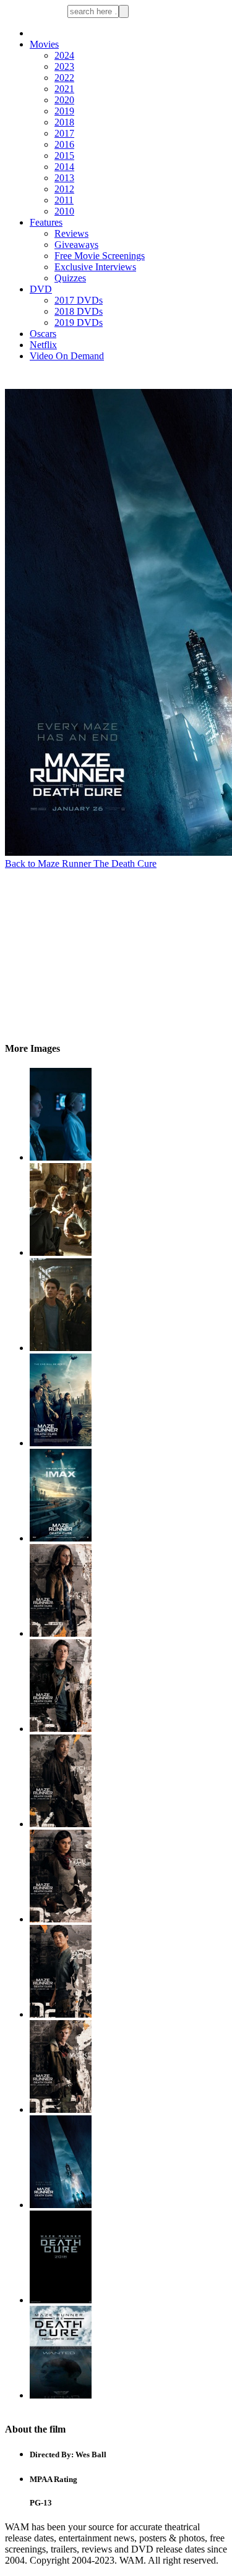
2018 (64, 122)
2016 (64, 144)
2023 (64, 66)
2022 (64, 78)
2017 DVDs (79, 300)
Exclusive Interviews (95, 267)
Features (46, 222)
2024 (64, 55)
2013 (64, 178)
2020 (64, 100)
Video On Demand (67, 356)
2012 (64, 189)
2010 (64, 211)
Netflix (43, 345)
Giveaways (76, 245)
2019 (64, 111)
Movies (44, 44)
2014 (64, 167)
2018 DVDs (79, 311)
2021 (64, 89)
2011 (64, 200)
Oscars (43, 334)
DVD (41, 289)
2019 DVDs (79, 322)
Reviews (71, 233)
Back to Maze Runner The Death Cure (81, 864)
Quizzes (70, 278)
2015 (64, 156)
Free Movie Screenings (100, 256)
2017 (64, 133)
